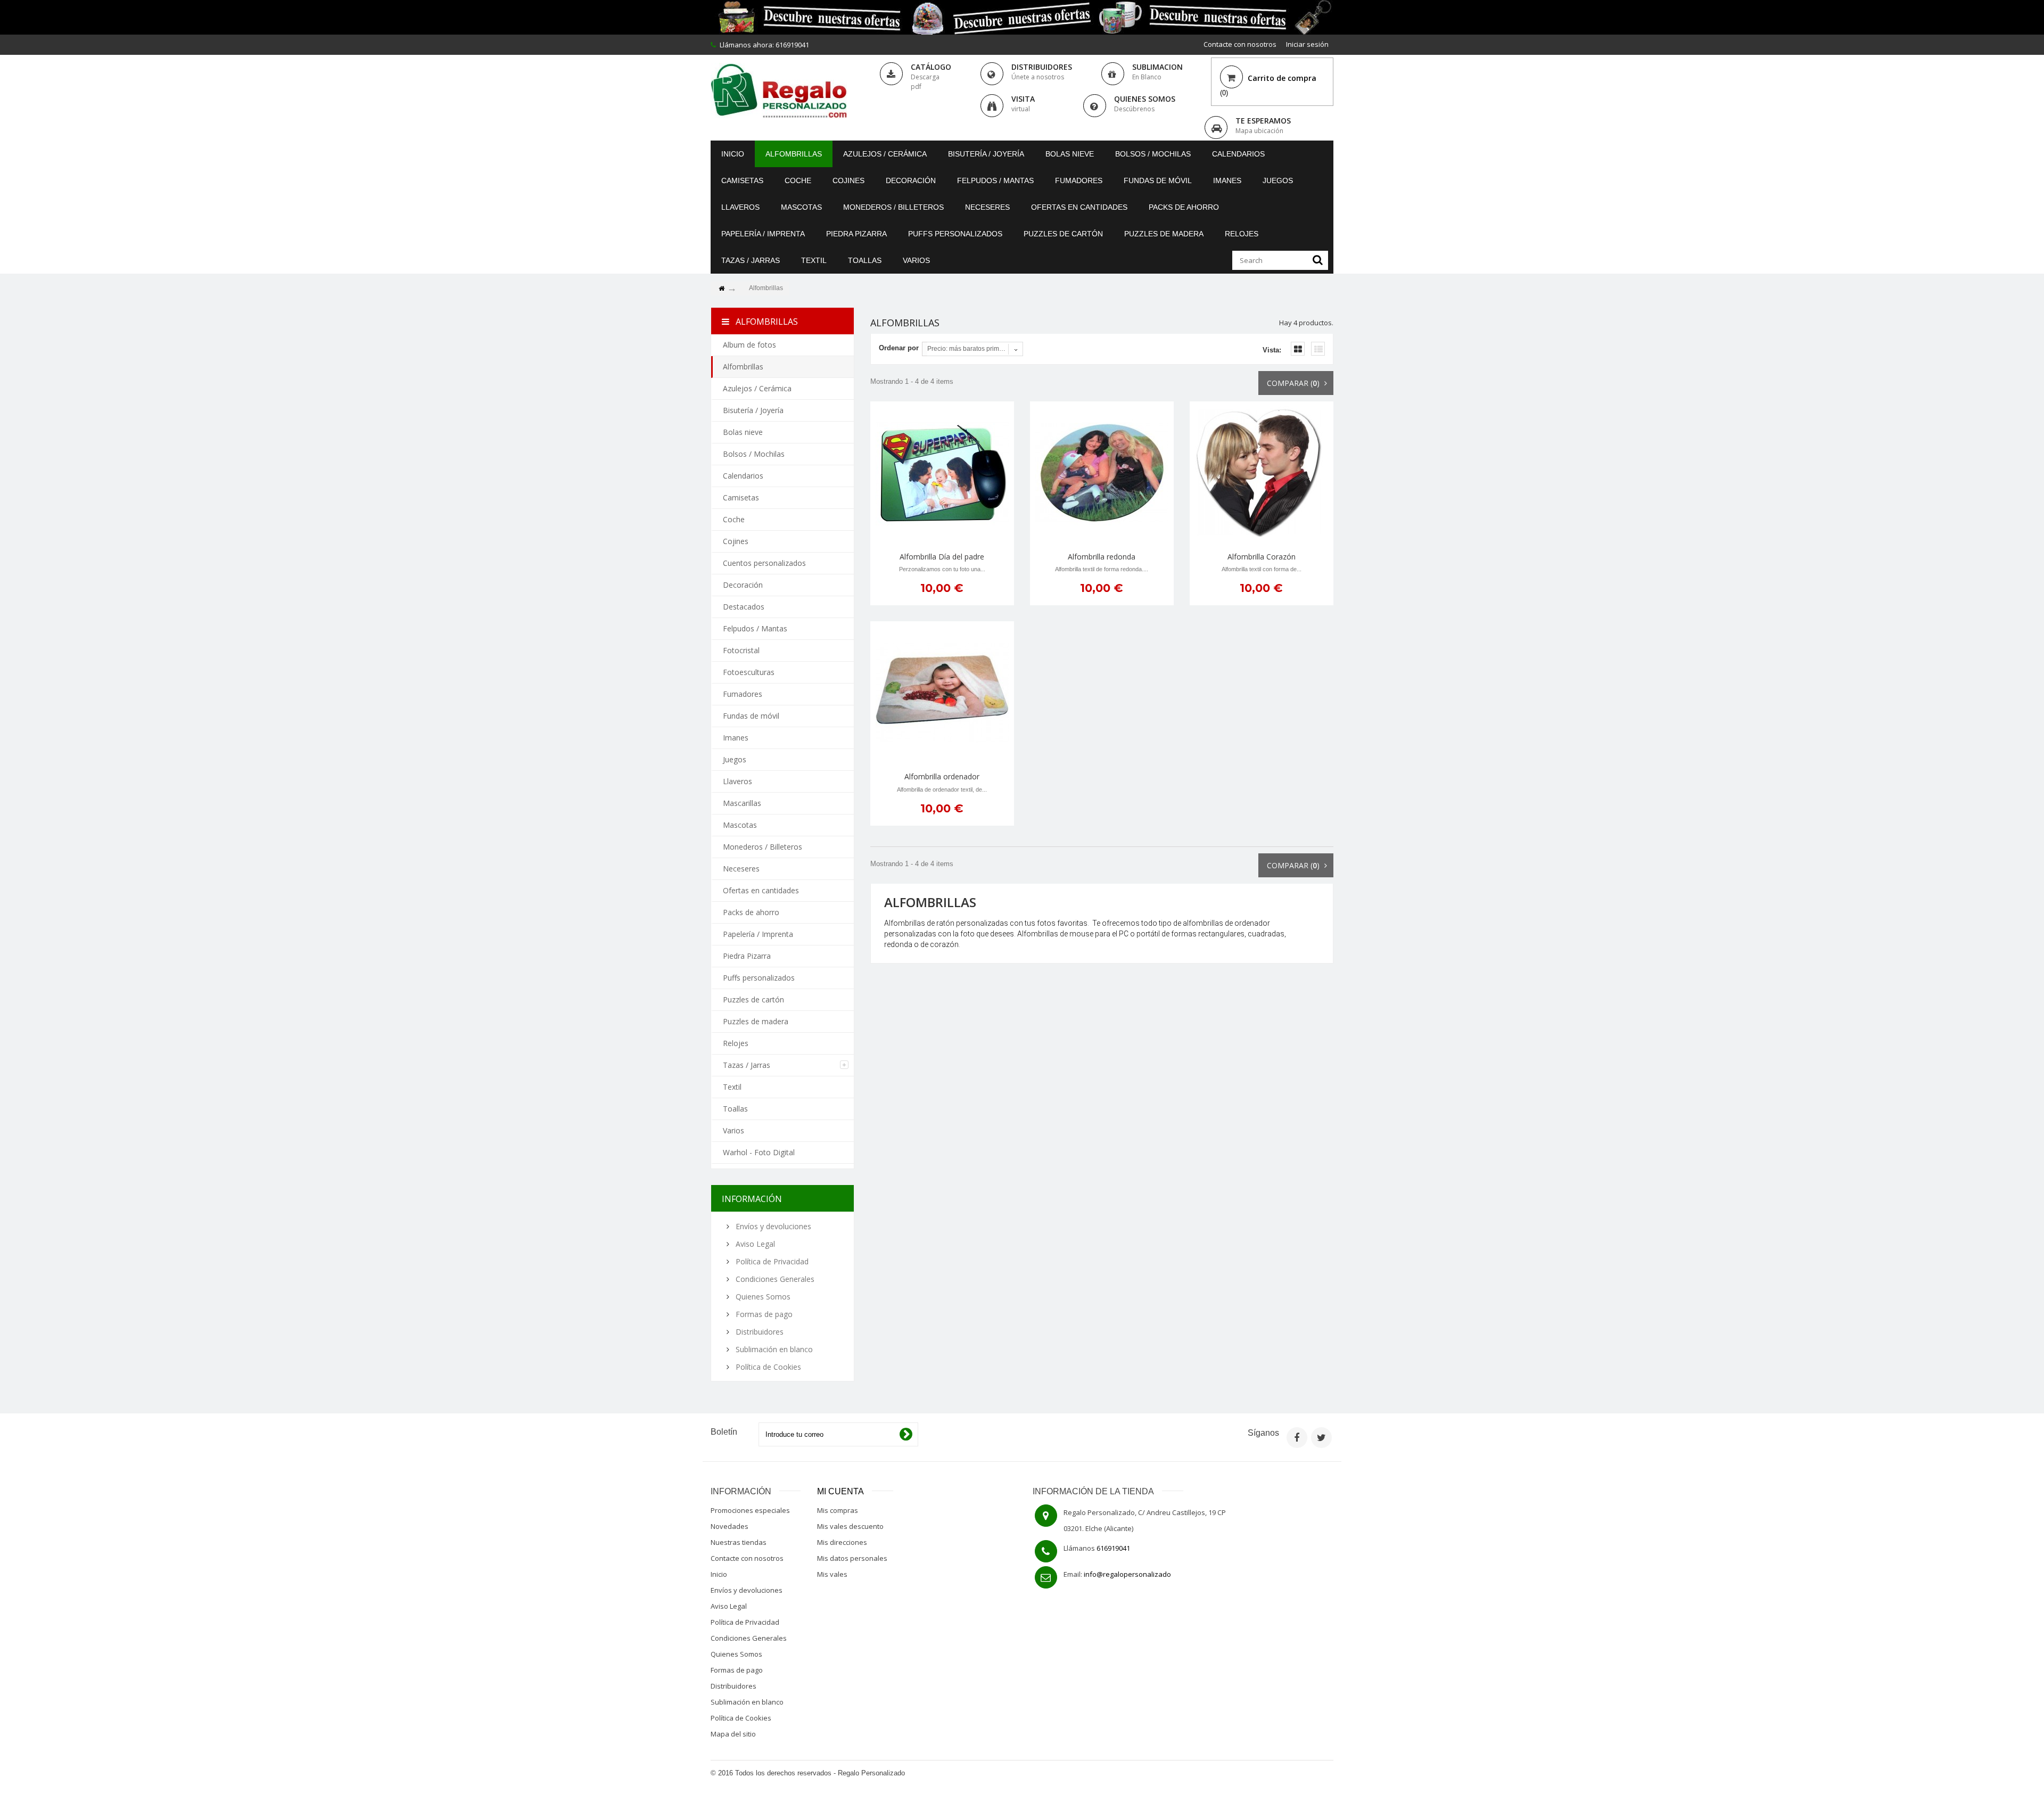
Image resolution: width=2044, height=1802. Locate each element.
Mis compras (838, 1510)
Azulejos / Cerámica (885, 154)
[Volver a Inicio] (721, 289)
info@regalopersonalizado (1127, 1574)
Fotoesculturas (749, 672)
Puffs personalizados (955, 234)
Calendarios (1238, 154)
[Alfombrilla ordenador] (942, 693)
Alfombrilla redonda (1102, 557)
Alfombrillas (794, 154)
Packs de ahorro (1184, 207)
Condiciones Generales (774, 1279)
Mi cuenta (840, 1491)
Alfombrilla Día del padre (942, 557)
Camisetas (742, 180)
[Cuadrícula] (1298, 349)
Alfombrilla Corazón (1262, 557)
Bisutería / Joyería (986, 154)
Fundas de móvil (1158, 180)
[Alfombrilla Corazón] (1262, 473)
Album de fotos (749, 345)
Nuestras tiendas (739, 1542)
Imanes (1227, 180)
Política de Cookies (767, 1367)
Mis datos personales (852, 1558)
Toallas (865, 260)
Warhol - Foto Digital (759, 1152)
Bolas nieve (1070, 154)
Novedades (730, 1526)
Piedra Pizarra (856, 234)
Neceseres (987, 207)
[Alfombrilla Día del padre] (942, 473)
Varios (916, 260)
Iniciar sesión (1307, 44)
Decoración (911, 180)
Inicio (733, 154)
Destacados (744, 607)
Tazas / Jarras (751, 260)
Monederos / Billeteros (893, 207)
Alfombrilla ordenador (942, 776)
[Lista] (1318, 349)
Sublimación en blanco (773, 1349)
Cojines (848, 180)
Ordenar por (899, 348)
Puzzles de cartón (1063, 234)
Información (752, 1199)
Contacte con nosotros (1240, 44)
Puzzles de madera (1164, 234)
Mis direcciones (842, 1542)
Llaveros (740, 207)
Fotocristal (741, 650)
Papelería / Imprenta (763, 234)
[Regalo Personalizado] (779, 91)
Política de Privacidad (771, 1261)
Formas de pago (763, 1314)
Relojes (1242, 234)
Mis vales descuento (850, 1526)
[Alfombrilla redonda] (1102, 473)
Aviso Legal (754, 1244)
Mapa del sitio (733, 1734)
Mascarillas (742, 803)
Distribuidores (759, 1332)
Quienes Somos (762, 1297)
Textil (814, 260)
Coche (798, 180)
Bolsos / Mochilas (1153, 154)
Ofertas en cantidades (1079, 207)
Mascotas (801, 207)
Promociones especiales (750, 1510)
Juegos (1278, 180)
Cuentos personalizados (764, 563)
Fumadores (1079, 180)
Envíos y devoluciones (772, 1226)
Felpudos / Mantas (995, 180)
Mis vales (832, 1574)
